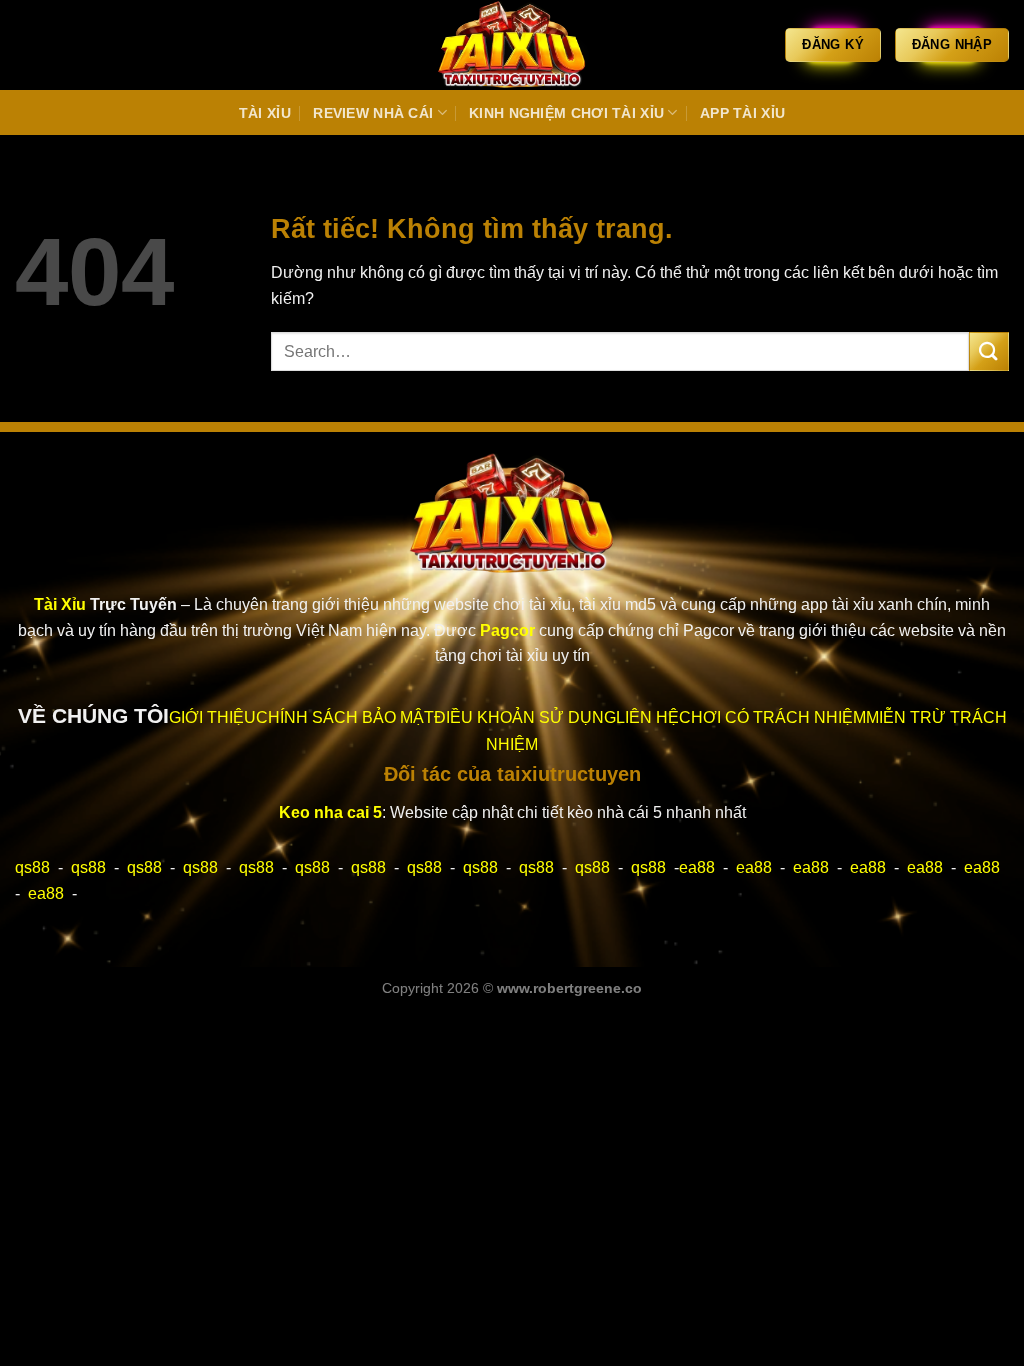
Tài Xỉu (265, 113)
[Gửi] (989, 351)
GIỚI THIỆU (212, 717)
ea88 (697, 867)
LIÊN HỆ (647, 717)
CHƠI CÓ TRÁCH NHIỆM (772, 717)
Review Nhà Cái (373, 113)
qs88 (32, 867)
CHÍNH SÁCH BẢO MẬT (345, 717)
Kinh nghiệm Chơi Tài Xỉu (566, 113)
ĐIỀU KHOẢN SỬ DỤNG (525, 717)
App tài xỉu (742, 113)
